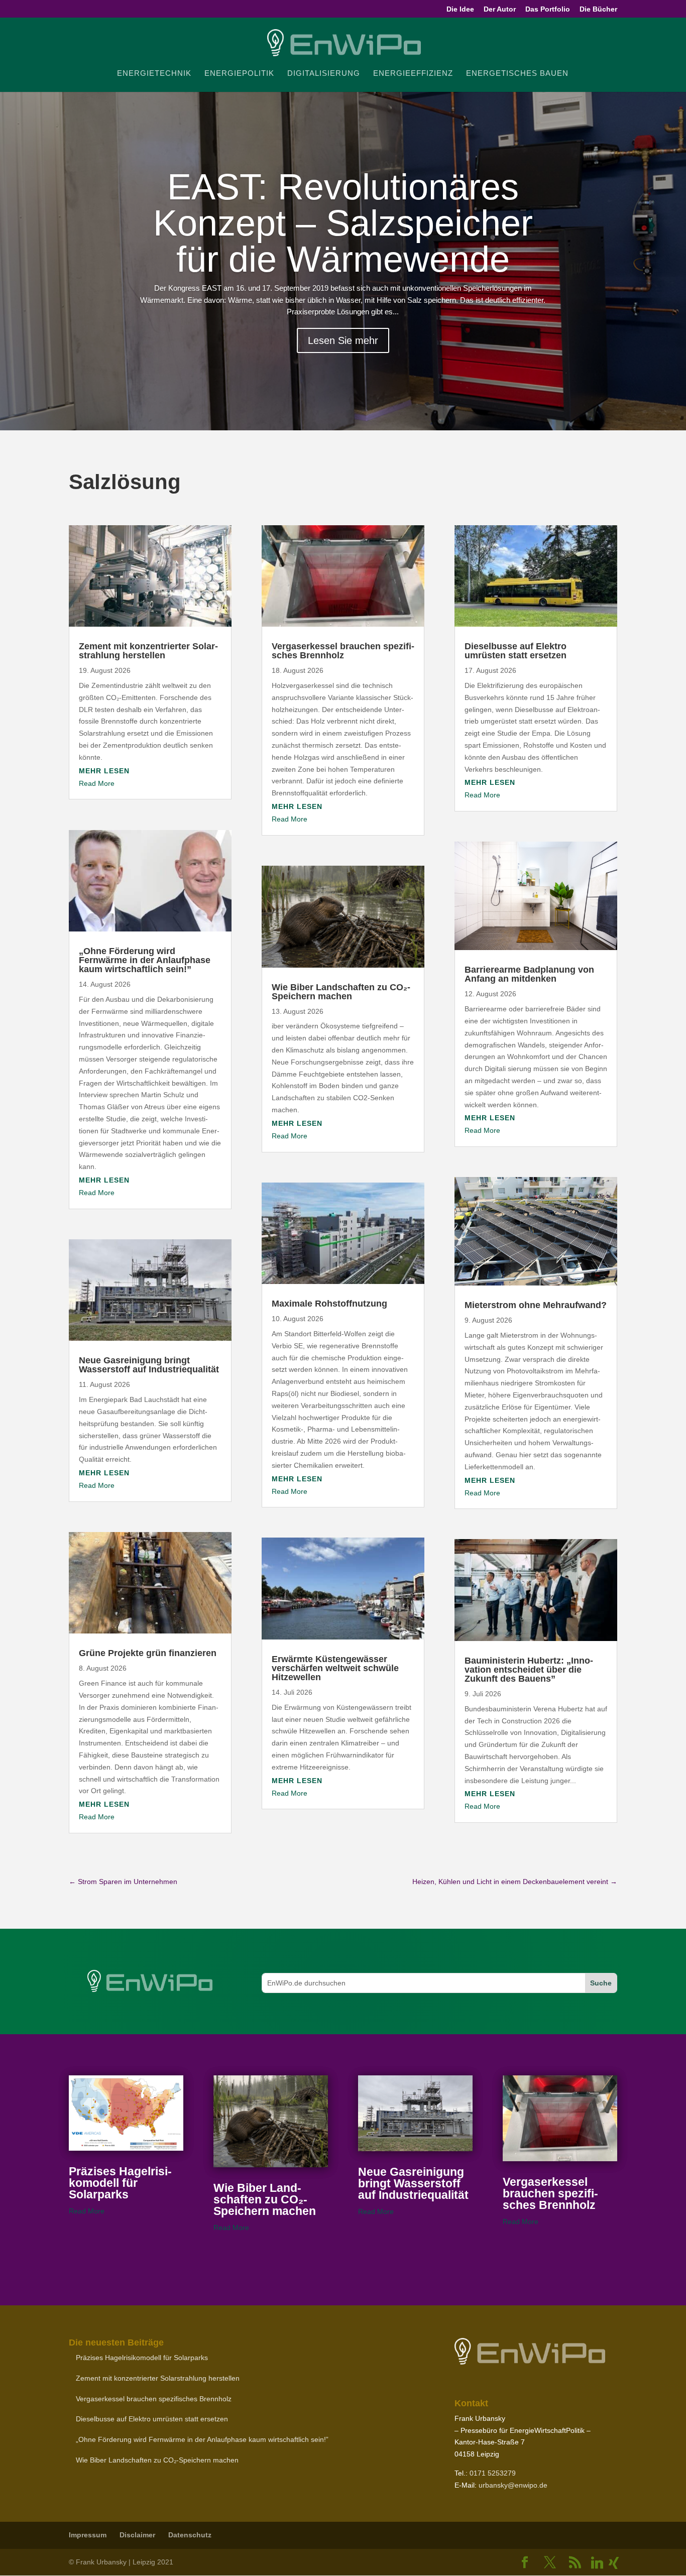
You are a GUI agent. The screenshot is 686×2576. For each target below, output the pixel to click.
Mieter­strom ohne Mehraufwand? (536, 1305)
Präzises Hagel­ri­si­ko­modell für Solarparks (120, 2183)
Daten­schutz (190, 2535)
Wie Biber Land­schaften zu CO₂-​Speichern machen (341, 992)
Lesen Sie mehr (343, 340)
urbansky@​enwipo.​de (513, 2485)
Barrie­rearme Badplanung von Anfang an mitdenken (529, 974)
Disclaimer (137, 2535)
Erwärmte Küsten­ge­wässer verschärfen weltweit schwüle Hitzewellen (335, 1668)
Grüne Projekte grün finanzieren (148, 1653)
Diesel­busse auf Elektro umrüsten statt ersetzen (516, 651)
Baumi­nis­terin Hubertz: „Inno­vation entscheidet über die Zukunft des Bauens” (529, 1670)
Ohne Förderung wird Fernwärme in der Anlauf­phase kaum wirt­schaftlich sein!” (145, 960)
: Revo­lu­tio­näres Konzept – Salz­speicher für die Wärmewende (343, 223)
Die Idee (460, 9)
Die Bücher (598, 9)
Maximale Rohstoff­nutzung (329, 1304)
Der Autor (500, 9)
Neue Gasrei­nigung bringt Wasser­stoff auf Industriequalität (149, 1365)
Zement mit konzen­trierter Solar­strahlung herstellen (148, 651)
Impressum (88, 2535)
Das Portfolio (548, 9)
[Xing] (614, 2563)
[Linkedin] (597, 2563)
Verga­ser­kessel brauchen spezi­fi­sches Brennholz (343, 651)
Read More (97, 783)
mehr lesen (104, 771)
